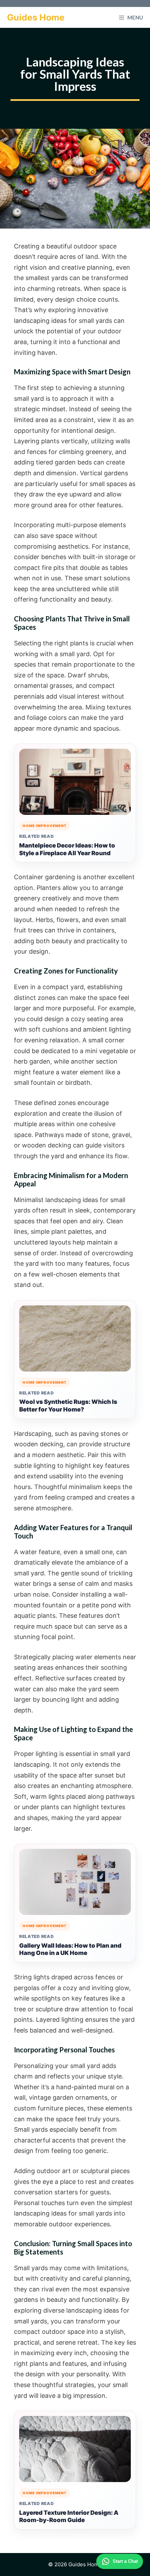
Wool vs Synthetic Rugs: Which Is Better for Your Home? (68, 1406)
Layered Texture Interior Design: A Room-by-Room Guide (69, 2517)
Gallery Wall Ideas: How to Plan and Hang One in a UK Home (70, 1949)
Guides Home (36, 17)
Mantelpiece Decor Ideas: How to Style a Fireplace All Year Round (67, 849)
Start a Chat (125, 2561)
